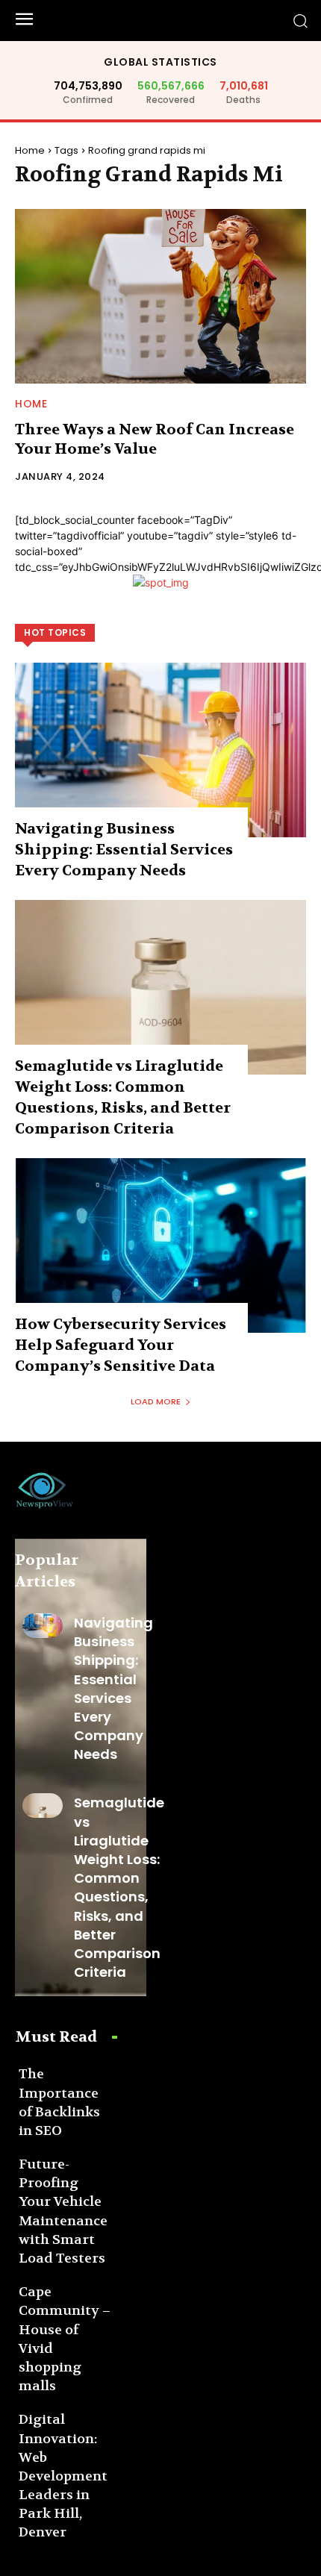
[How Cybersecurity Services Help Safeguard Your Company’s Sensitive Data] (160, 1245)
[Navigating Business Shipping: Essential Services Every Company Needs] (160, 750)
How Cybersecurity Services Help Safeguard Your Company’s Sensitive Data (121, 1345)
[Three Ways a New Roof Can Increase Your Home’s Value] (160, 296)
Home (30, 150)
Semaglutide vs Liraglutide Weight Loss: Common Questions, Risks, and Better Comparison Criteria (119, 1887)
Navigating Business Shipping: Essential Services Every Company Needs (124, 850)
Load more (156, 1401)
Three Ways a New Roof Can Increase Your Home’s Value (155, 439)
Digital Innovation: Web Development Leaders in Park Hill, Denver (63, 2476)
